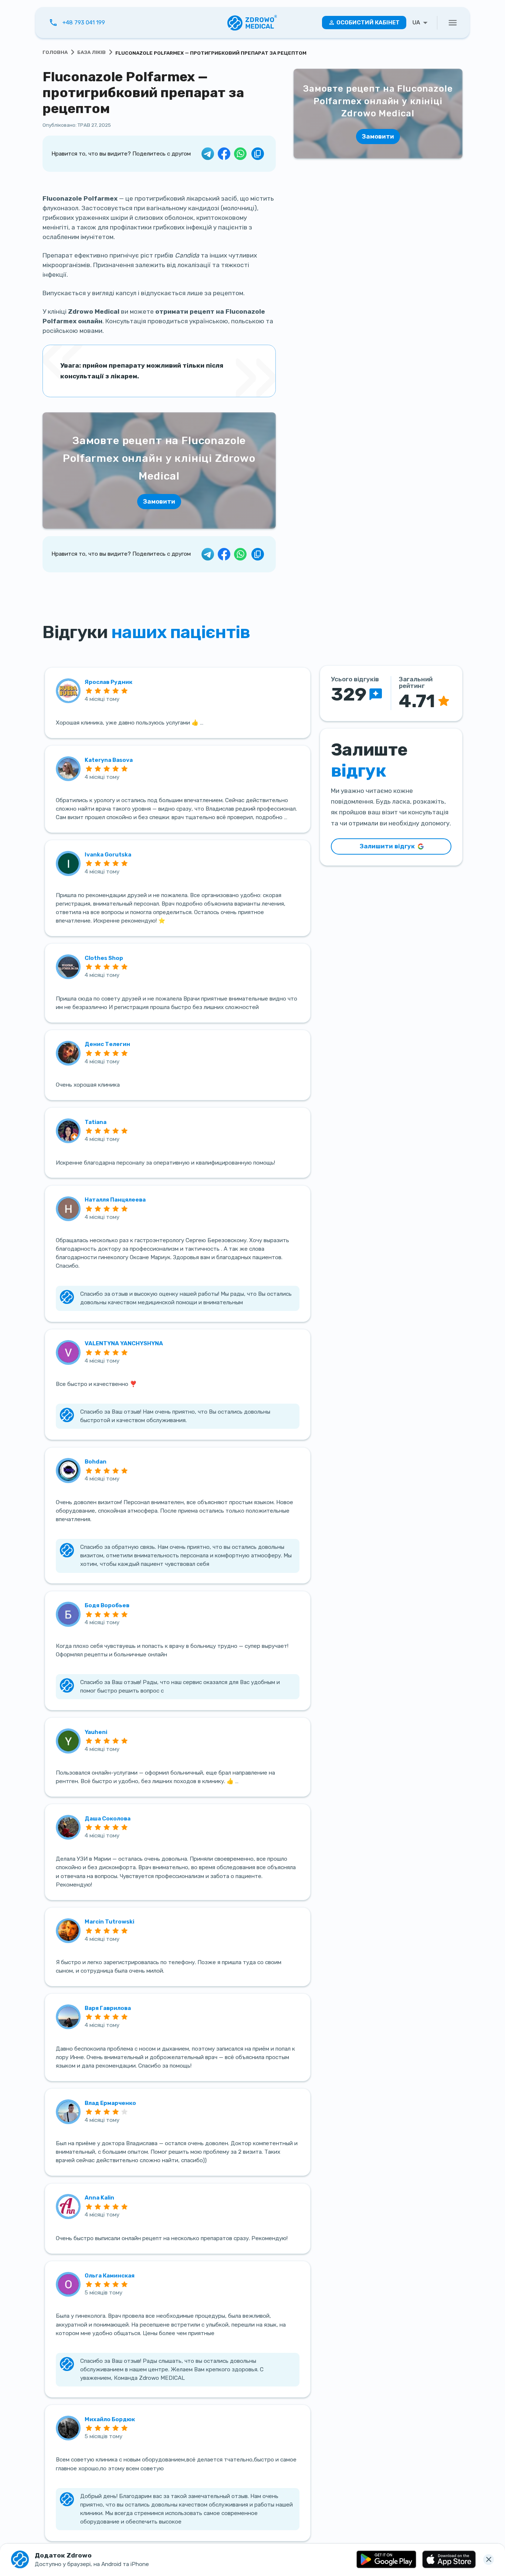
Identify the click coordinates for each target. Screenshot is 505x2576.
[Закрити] (489, 2560)
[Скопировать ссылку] (258, 154)
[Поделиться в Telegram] (208, 154)
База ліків (91, 52)
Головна (55, 52)
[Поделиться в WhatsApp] (240, 154)
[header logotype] (252, 23)
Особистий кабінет (368, 23)
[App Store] (449, 2559)
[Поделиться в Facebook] (224, 154)
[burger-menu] (453, 23)
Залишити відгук (387, 846)
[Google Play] (386, 2559)
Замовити (159, 501)
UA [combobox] (416, 23)
